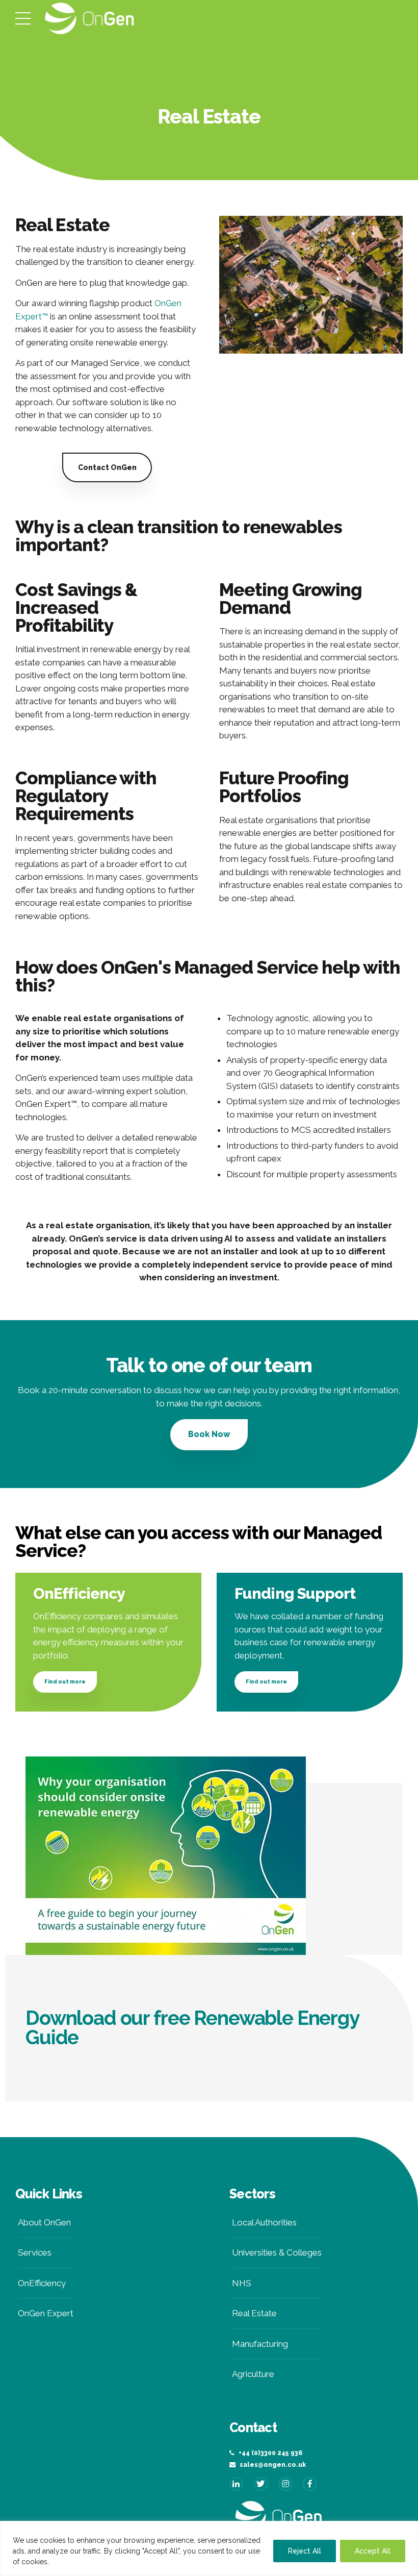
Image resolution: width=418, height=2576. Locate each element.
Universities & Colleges (277, 2252)
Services (35, 2252)
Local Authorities (264, 2222)
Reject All (305, 2551)
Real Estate (254, 2313)
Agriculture (253, 2374)
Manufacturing (260, 2344)
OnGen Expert (46, 2313)
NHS (242, 2283)
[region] (209, 2548)
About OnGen (44, 2222)
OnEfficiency (42, 2283)
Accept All (373, 2551)
